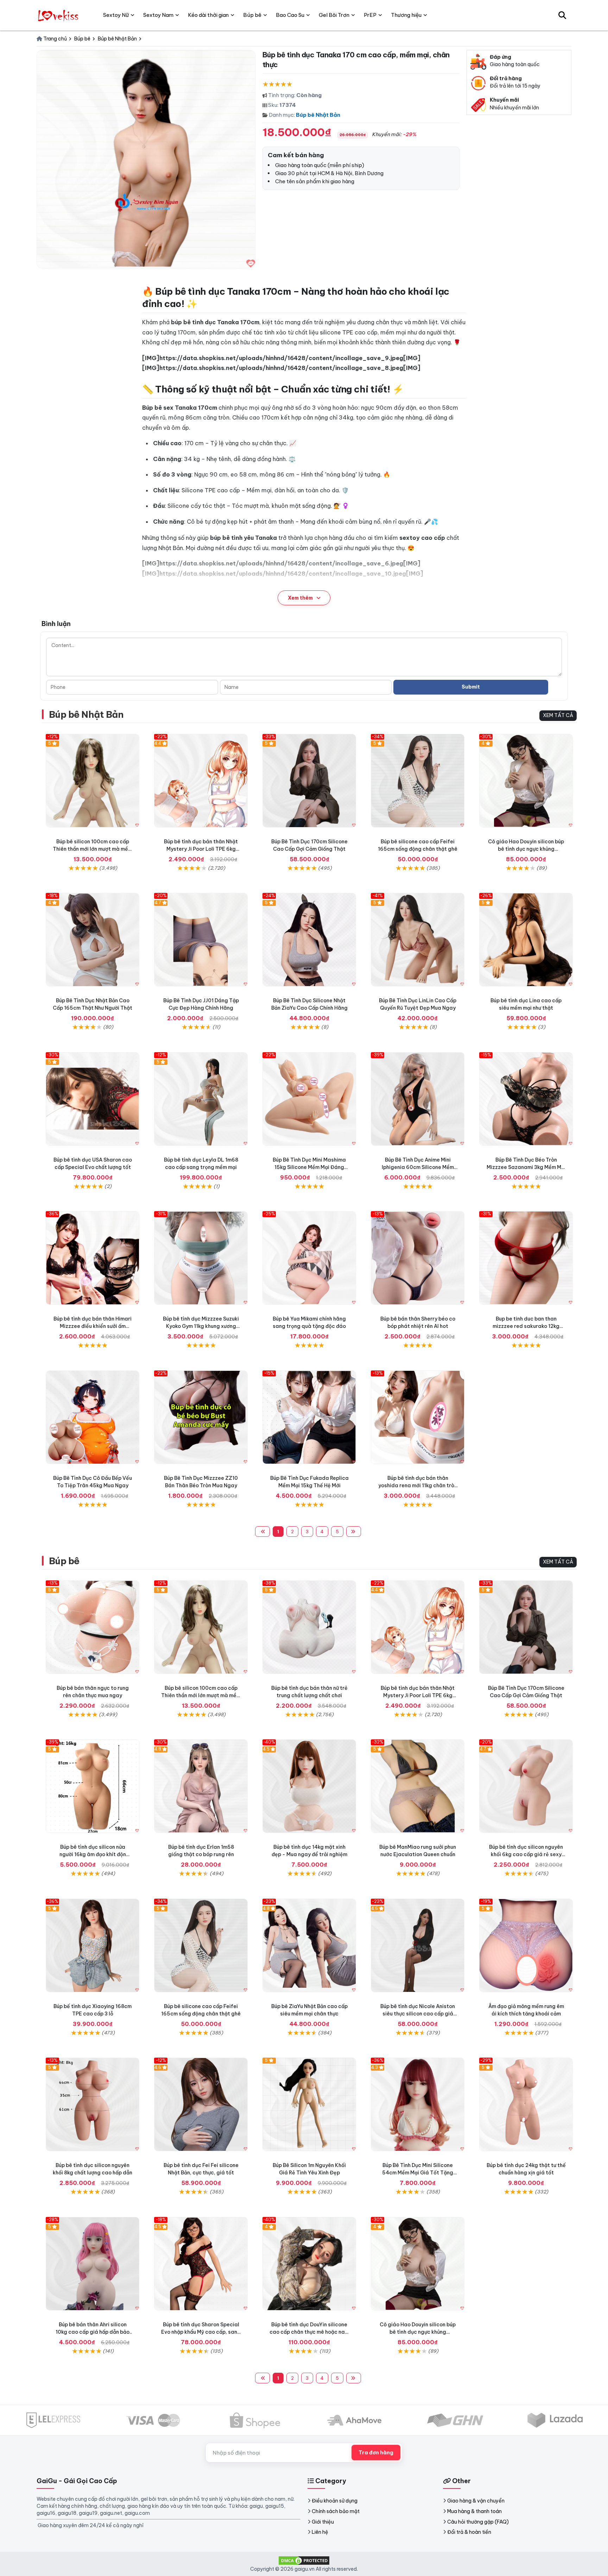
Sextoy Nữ (116, 15)
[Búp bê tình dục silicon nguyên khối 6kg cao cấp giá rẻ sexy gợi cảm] (526, 1786)
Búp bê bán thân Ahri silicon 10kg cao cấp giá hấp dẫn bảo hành (93, 2332)
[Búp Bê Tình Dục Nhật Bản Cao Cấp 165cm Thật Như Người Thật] (93, 940)
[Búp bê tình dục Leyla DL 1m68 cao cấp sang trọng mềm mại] (201, 1099)
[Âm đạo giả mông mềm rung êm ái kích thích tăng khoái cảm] (526, 1945)
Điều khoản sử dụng (335, 2501)
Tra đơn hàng (376, 2453)
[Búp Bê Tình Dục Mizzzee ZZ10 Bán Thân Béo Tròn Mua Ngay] (201, 1417)
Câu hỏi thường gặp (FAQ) (478, 2522)
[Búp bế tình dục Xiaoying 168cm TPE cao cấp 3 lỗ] (93, 1945)
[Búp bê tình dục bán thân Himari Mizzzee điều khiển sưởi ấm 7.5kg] (93, 1258)
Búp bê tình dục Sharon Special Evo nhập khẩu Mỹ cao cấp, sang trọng (201, 2332)
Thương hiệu (406, 15)
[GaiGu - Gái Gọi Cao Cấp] (59, 15)
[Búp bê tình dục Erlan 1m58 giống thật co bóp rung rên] (201, 1786)
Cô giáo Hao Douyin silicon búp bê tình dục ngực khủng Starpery (526, 849)
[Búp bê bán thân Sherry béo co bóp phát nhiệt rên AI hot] (418, 1258)
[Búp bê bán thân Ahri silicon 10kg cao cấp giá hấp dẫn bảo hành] (93, 2264)
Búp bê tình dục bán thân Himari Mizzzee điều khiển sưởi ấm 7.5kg (93, 1326)
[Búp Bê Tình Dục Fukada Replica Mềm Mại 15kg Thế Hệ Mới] (309, 1417)
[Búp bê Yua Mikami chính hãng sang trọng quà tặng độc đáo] (309, 1258)
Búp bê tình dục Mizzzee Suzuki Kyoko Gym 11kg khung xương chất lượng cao (201, 1326)
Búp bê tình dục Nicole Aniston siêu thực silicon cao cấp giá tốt (418, 2014)
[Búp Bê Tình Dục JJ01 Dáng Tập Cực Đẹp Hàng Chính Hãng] (201, 940)
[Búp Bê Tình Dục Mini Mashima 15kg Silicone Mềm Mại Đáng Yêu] (309, 1099)
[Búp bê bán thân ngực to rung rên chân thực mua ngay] (93, 1627)
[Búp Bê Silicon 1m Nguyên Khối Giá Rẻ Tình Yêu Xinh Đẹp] (309, 2104)
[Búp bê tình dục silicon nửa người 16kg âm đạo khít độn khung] (93, 1786)
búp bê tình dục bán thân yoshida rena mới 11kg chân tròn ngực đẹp (418, 1485)
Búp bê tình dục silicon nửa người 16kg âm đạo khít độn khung (93, 1854)
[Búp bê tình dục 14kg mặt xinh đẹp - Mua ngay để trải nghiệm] (309, 1786)
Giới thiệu (323, 2522)
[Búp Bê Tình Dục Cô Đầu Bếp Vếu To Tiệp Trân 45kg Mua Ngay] (93, 1417)
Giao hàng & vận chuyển (476, 2501)
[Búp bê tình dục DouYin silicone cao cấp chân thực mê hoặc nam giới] (309, 2264)
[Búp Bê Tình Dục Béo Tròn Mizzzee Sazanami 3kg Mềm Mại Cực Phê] (526, 1099)
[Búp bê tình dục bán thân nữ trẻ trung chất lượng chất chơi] (309, 1627)
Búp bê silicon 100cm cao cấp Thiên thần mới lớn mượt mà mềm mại (93, 849)
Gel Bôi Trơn (334, 15)
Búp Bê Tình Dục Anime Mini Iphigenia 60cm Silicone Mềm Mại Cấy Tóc (418, 1167)
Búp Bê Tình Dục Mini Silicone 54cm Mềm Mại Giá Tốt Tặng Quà (418, 2173)
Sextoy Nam (158, 15)
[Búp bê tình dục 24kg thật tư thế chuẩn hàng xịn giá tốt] (526, 2104)
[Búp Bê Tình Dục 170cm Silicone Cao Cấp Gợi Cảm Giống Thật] (309, 781)
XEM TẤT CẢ (558, 715)
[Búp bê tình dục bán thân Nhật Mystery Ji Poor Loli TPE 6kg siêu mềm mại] (201, 781)
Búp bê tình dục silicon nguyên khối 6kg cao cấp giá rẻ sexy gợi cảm (526, 1854)
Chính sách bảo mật (336, 2511)
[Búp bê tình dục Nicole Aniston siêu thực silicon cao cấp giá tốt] (418, 1945)
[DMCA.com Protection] (304, 2560)
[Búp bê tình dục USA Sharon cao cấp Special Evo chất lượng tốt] (93, 1099)
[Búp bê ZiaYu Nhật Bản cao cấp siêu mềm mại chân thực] (309, 1945)
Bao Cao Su (290, 15)
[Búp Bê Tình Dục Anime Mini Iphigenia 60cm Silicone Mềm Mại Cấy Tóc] (418, 1099)
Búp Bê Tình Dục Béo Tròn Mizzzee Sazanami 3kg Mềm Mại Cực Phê (526, 1167)
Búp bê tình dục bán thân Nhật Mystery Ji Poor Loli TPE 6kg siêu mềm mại (201, 849)
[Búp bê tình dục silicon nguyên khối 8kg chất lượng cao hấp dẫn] (93, 2104)
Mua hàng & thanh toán (474, 2511)
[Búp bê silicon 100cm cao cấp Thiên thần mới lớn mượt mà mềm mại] (93, 781)
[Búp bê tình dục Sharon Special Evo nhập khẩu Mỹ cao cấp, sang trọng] (201, 2264)
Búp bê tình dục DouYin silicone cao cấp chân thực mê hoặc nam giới (309, 2332)
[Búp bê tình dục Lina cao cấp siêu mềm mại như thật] (526, 940)
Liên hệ (320, 2532)
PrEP (370, 15)
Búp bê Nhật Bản (318, 115)
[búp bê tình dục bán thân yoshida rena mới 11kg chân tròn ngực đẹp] (418, 1417)
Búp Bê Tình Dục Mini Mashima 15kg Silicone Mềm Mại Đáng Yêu (309, 1167)
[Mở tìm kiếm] (562, 15)
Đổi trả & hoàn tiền (469, 2532)
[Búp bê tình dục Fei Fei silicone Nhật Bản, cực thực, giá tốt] (201, 2104)
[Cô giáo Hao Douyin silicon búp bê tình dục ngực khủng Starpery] (526, 781)
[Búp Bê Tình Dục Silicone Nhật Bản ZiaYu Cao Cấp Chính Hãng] (309, 940)
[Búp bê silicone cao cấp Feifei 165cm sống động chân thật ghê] (418, 781)
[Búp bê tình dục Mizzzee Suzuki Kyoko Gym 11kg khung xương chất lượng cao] (201, 1258)
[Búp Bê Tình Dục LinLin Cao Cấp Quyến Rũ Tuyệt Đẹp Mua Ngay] (418, 940)
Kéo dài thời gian (208, 15)
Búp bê (64, 1561)
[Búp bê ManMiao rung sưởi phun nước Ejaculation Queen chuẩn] (418, 1786)
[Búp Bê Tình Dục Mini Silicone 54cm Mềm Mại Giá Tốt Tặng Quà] (418, 2104)
